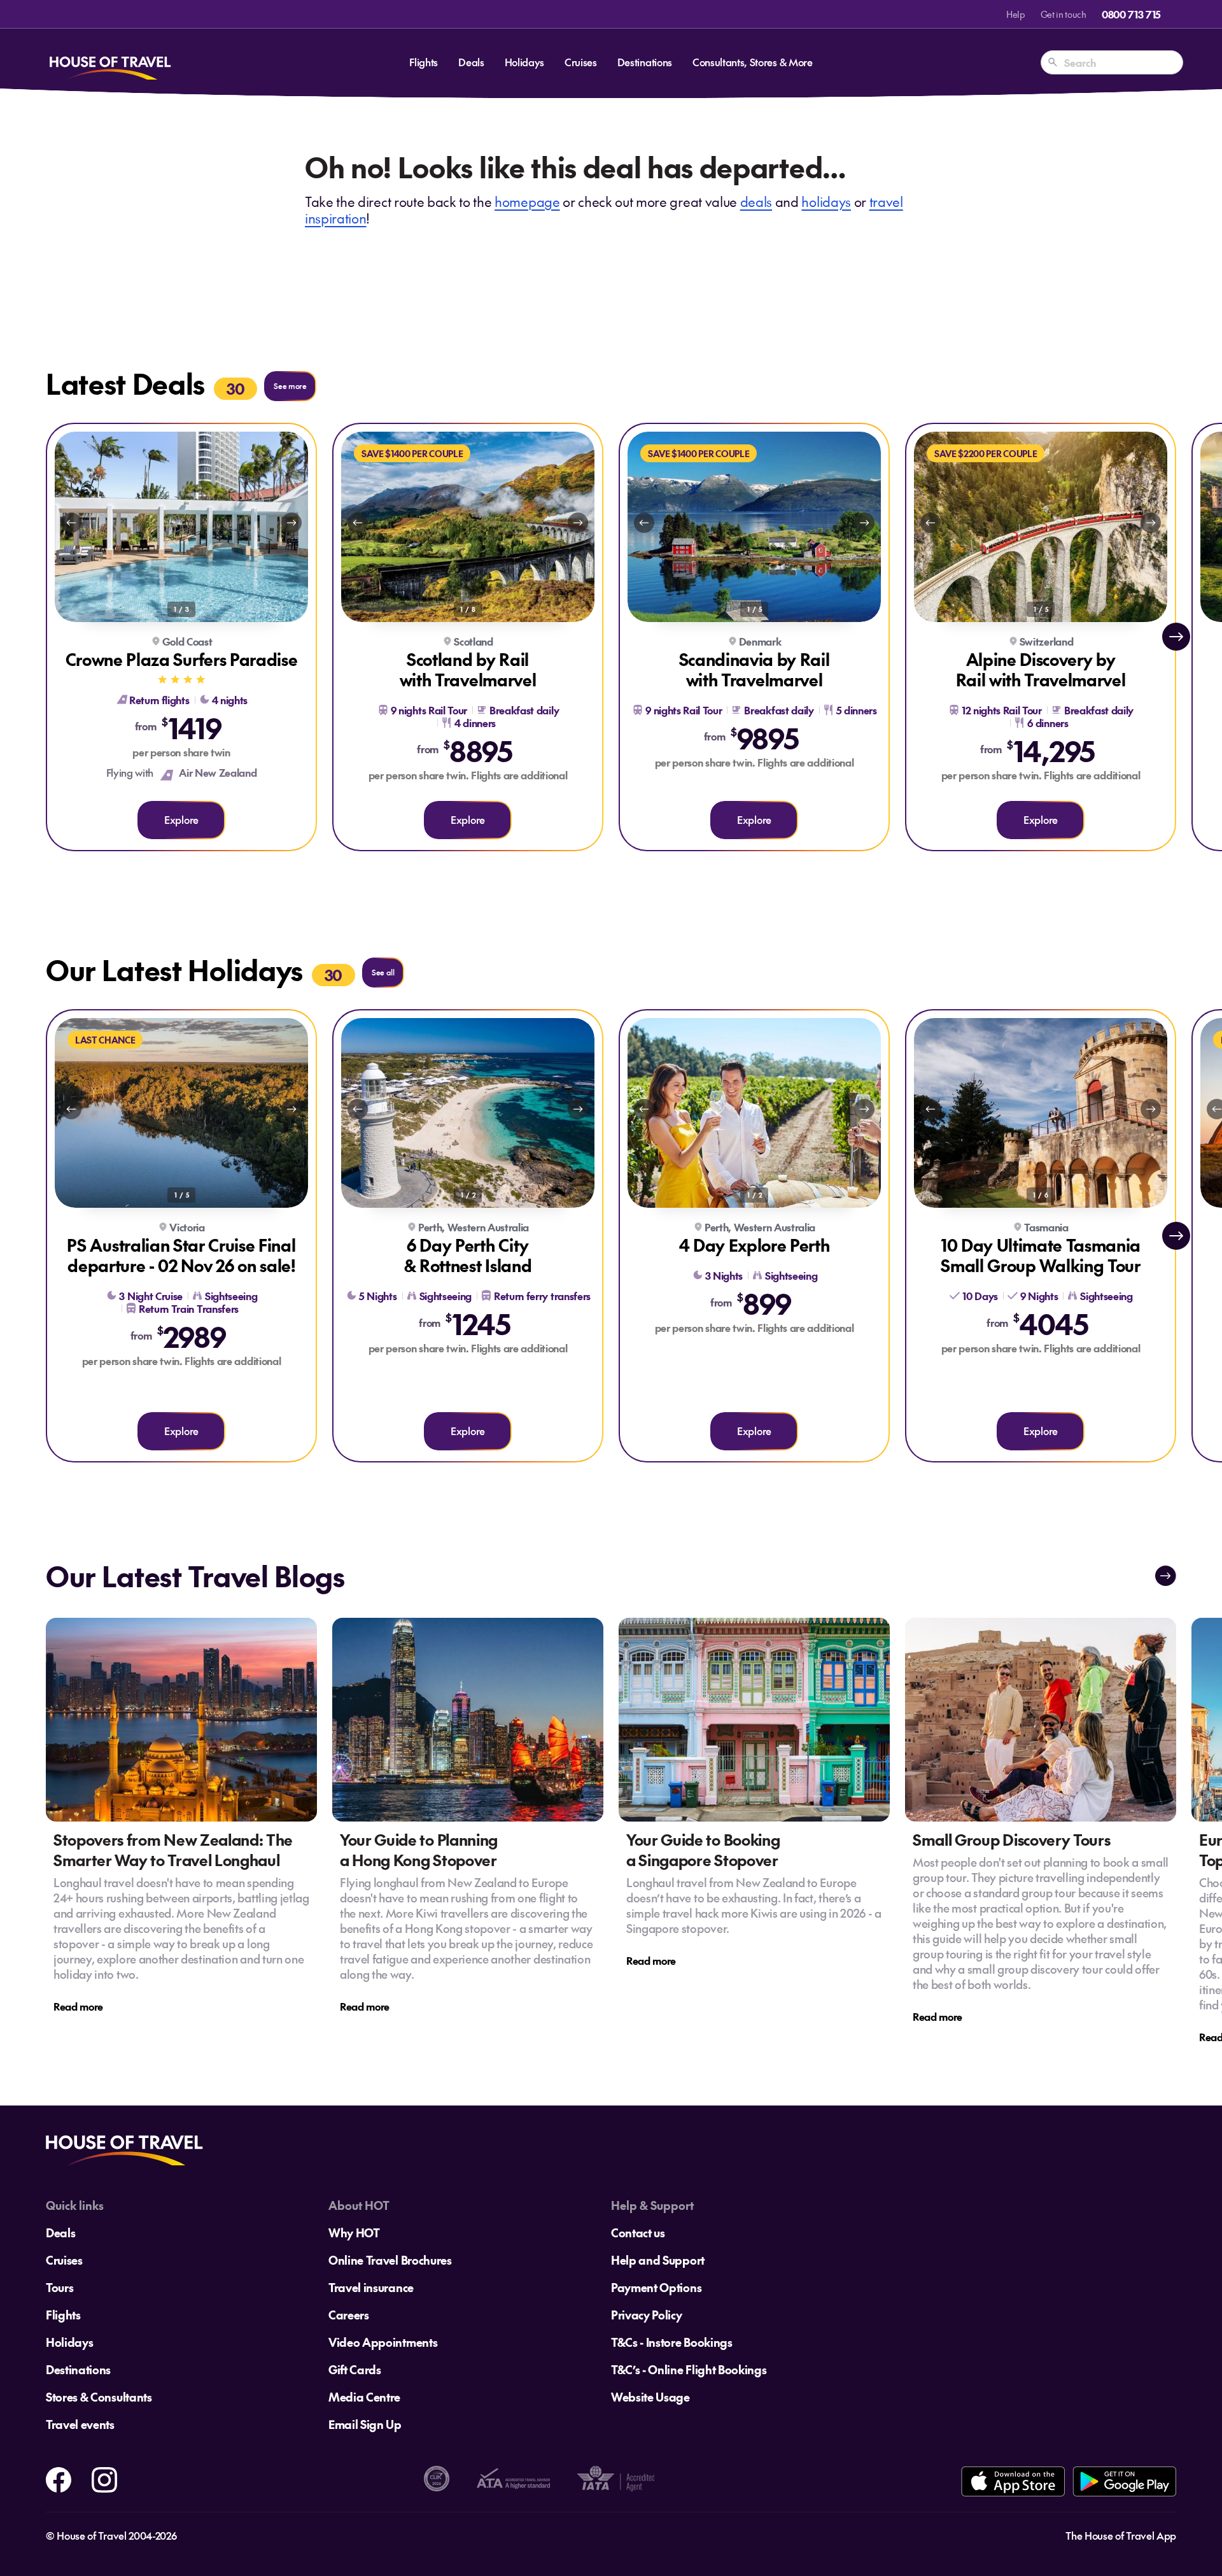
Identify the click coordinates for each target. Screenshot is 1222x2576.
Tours (60, 2287)
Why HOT (354, 2233)
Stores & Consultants (99, 2397)
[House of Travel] (110, 62)
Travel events (80, 2424)
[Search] (1053, 62)
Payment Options (656, 2287)
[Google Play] (1124, 2481)
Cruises (581, 62)
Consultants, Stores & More (753, 62)
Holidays (524, 62)
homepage (527, 202)
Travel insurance (371, 2287)
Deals (471, 62)
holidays (826, 202)
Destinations (645, 62)
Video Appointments (383, 2342)
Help (1016, 14)
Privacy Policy (647, 2315)
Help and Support (658, 2260)
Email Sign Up (365, 2424)
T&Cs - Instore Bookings (672, 2342)
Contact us (638, 2233)
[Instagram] (104, 2477)
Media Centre (364, 2397)
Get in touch (1064, 14)
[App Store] (1013, 2481)
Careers (349, 2315)
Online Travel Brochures (390, 2260)
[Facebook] (59, 2477)
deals (756, 202)
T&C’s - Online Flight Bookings (689, 2369)
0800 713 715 (1131, 14)
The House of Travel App (1121, 2535)
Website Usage (650, 2397)
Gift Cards (355, 2369)
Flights (424, 62)
